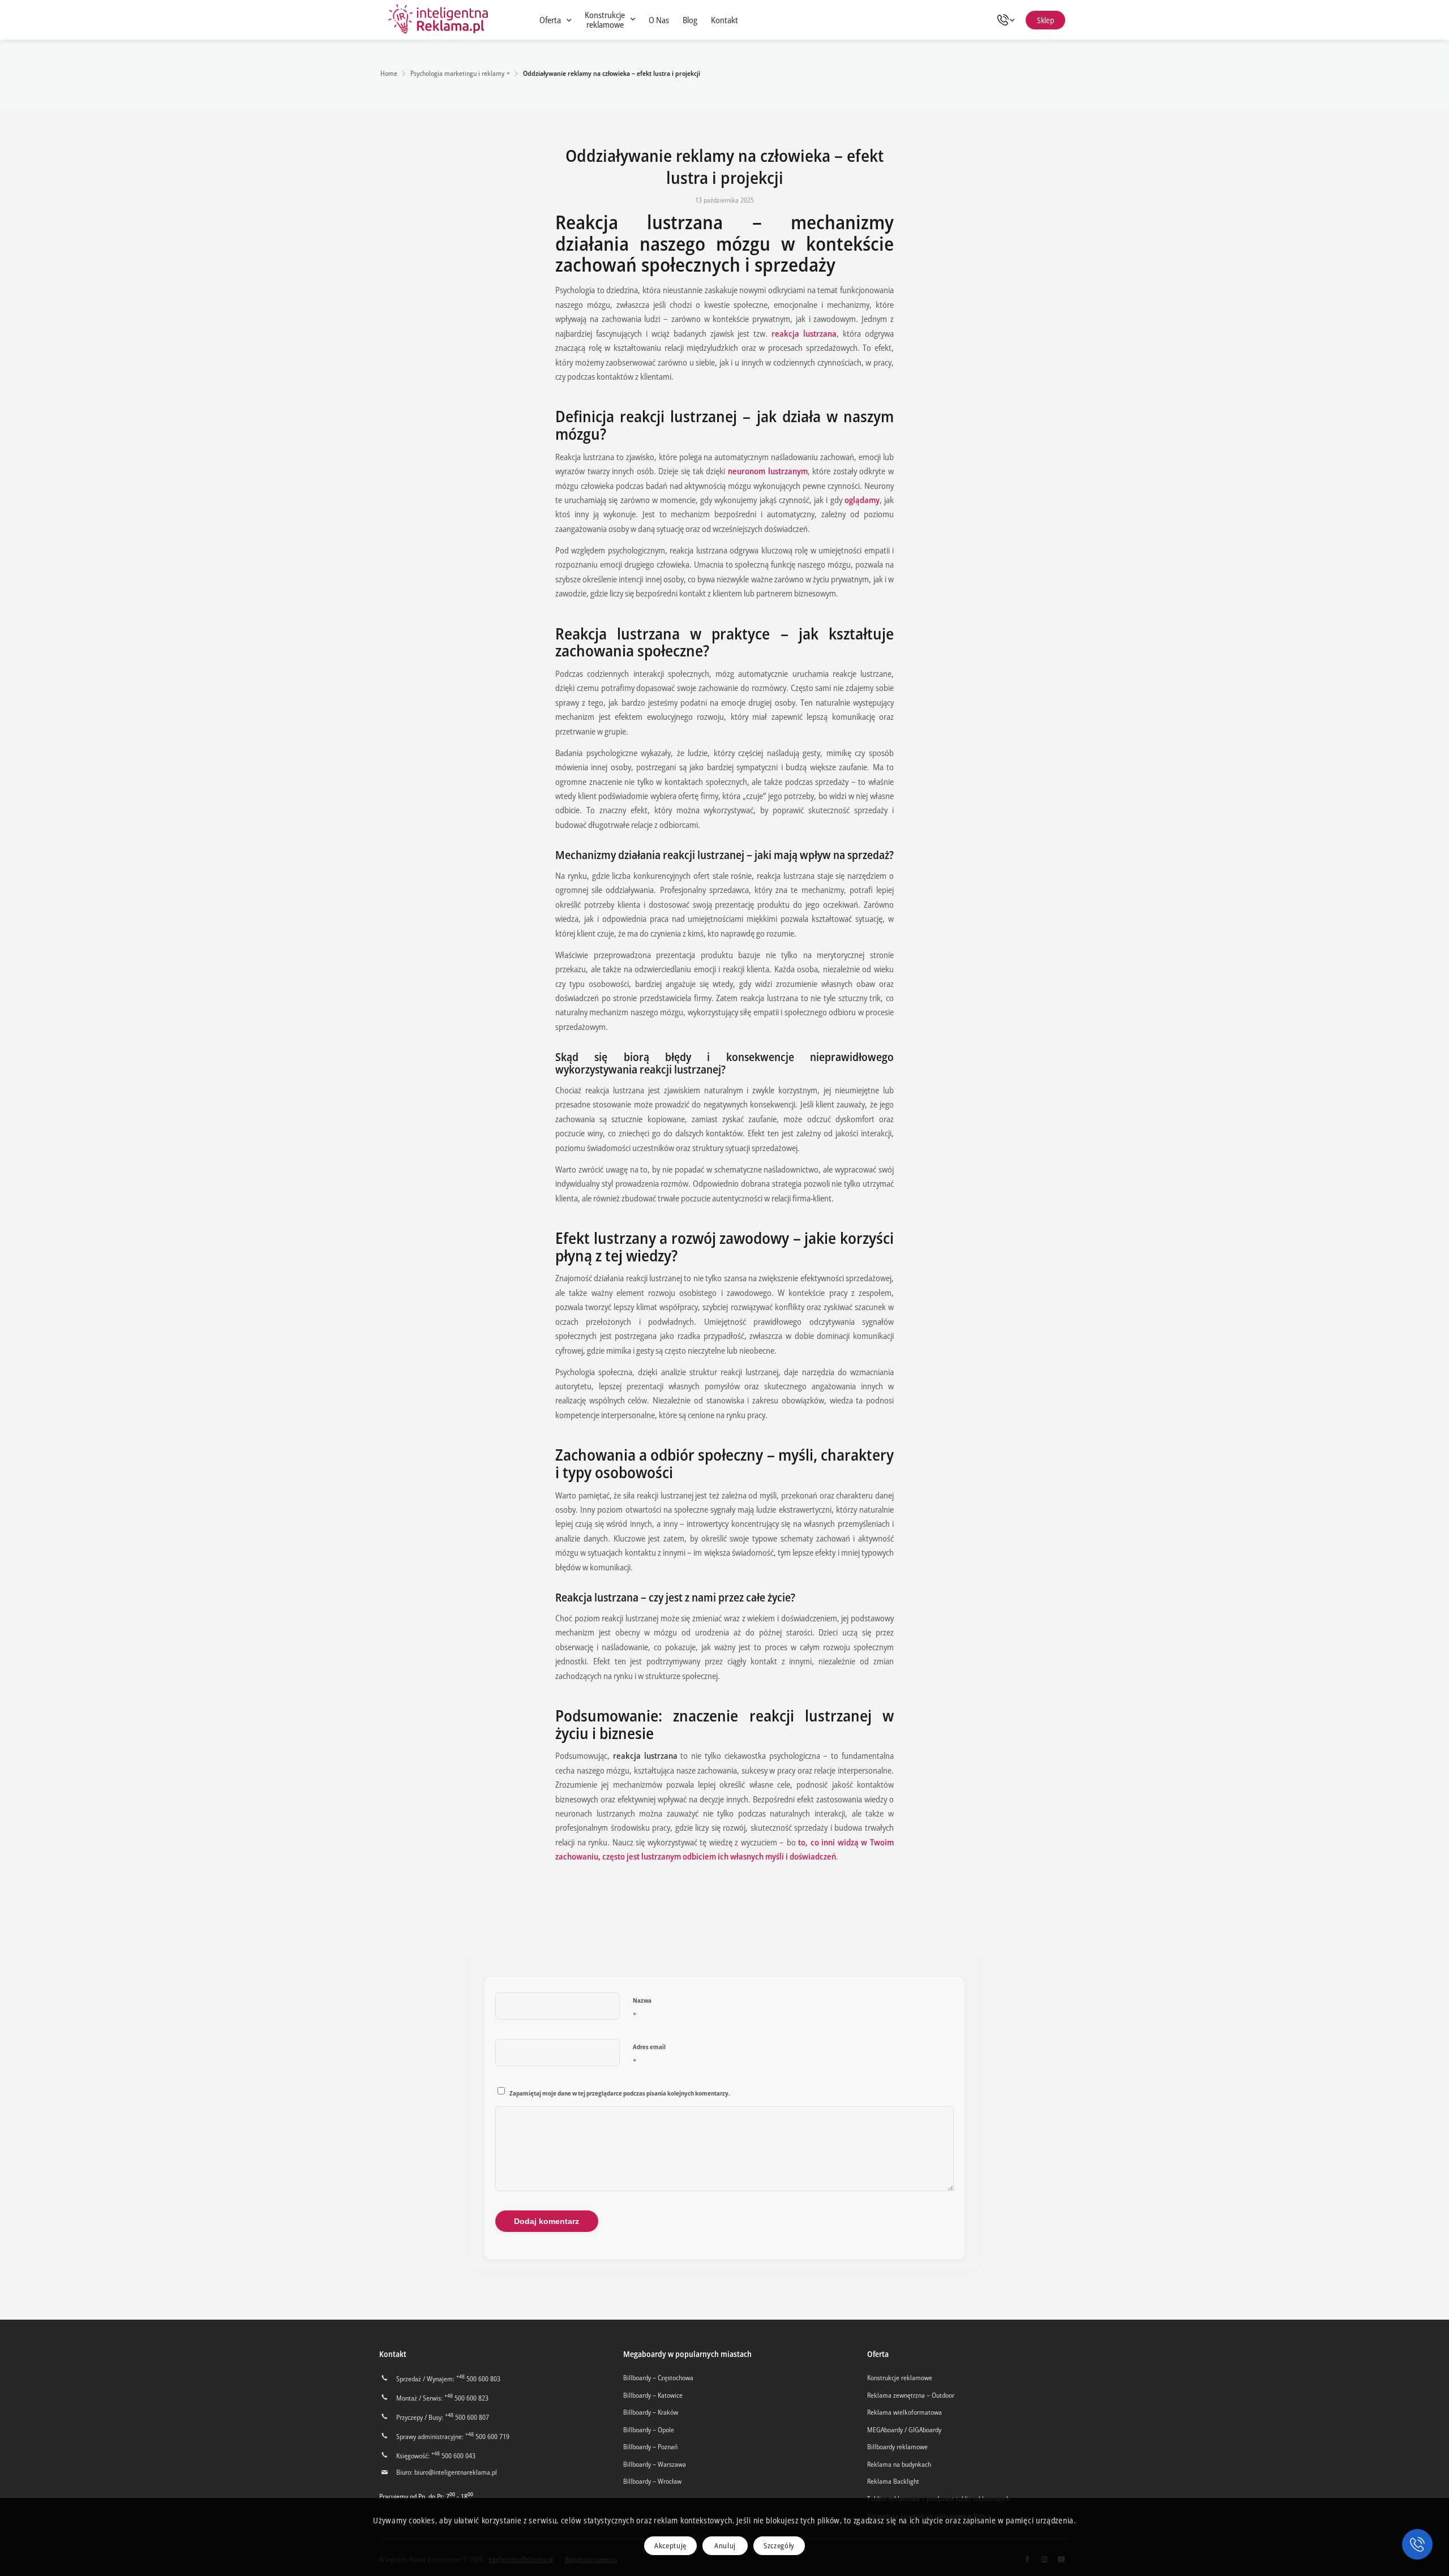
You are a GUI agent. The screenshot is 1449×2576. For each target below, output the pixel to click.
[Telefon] (1009, 20)
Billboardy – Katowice (653, 2395)
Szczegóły (779, 2545)
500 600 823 (466, 2398)
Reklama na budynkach (899, 2464)
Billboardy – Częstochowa (658, 2378)
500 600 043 (453, 2456)
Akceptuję (670, 2545)
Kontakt (393, 2354)
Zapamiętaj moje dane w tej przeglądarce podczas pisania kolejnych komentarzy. (620, 2093)
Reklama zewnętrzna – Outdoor (911, 2395)
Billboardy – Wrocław (652, 2481)
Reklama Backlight (893, 2481)
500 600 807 (467, 2417)
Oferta (878, 2354)
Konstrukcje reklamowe (900, 2378)
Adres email (649, 2055)
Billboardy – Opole (649, 2430)
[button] (1417, 2544)
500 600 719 (487, 2437)
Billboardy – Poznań (650, 2447)
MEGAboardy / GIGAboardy (904, 2430)
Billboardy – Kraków (651, 2412)
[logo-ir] (439, 20)
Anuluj (725, 2545)
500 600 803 (478, 2379)
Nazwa (642, 2008)
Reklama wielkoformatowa (904, 2412)
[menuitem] (555, 20)
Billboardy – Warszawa (655, 2464)
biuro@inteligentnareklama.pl (456, 2472)
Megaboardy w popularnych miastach (687, 2354)
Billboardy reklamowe (897, 2447)
